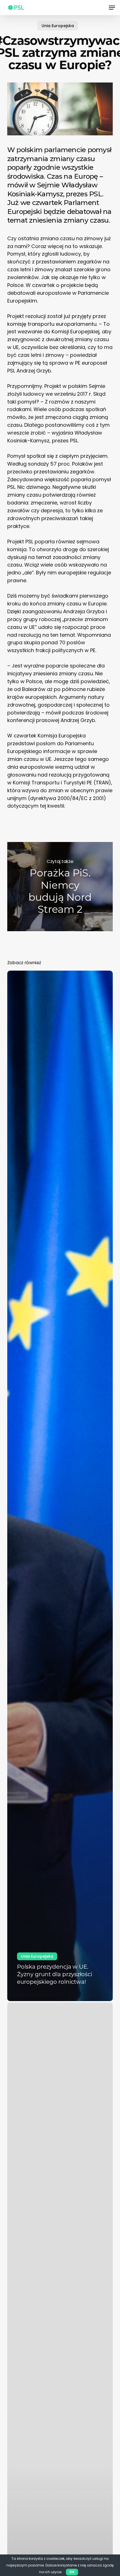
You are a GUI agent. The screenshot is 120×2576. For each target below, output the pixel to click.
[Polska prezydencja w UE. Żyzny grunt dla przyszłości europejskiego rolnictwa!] (60, 1486)
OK (72, 2572)
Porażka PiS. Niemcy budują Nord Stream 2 (60, 887)
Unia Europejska (58, 26)
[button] (112, 8)
